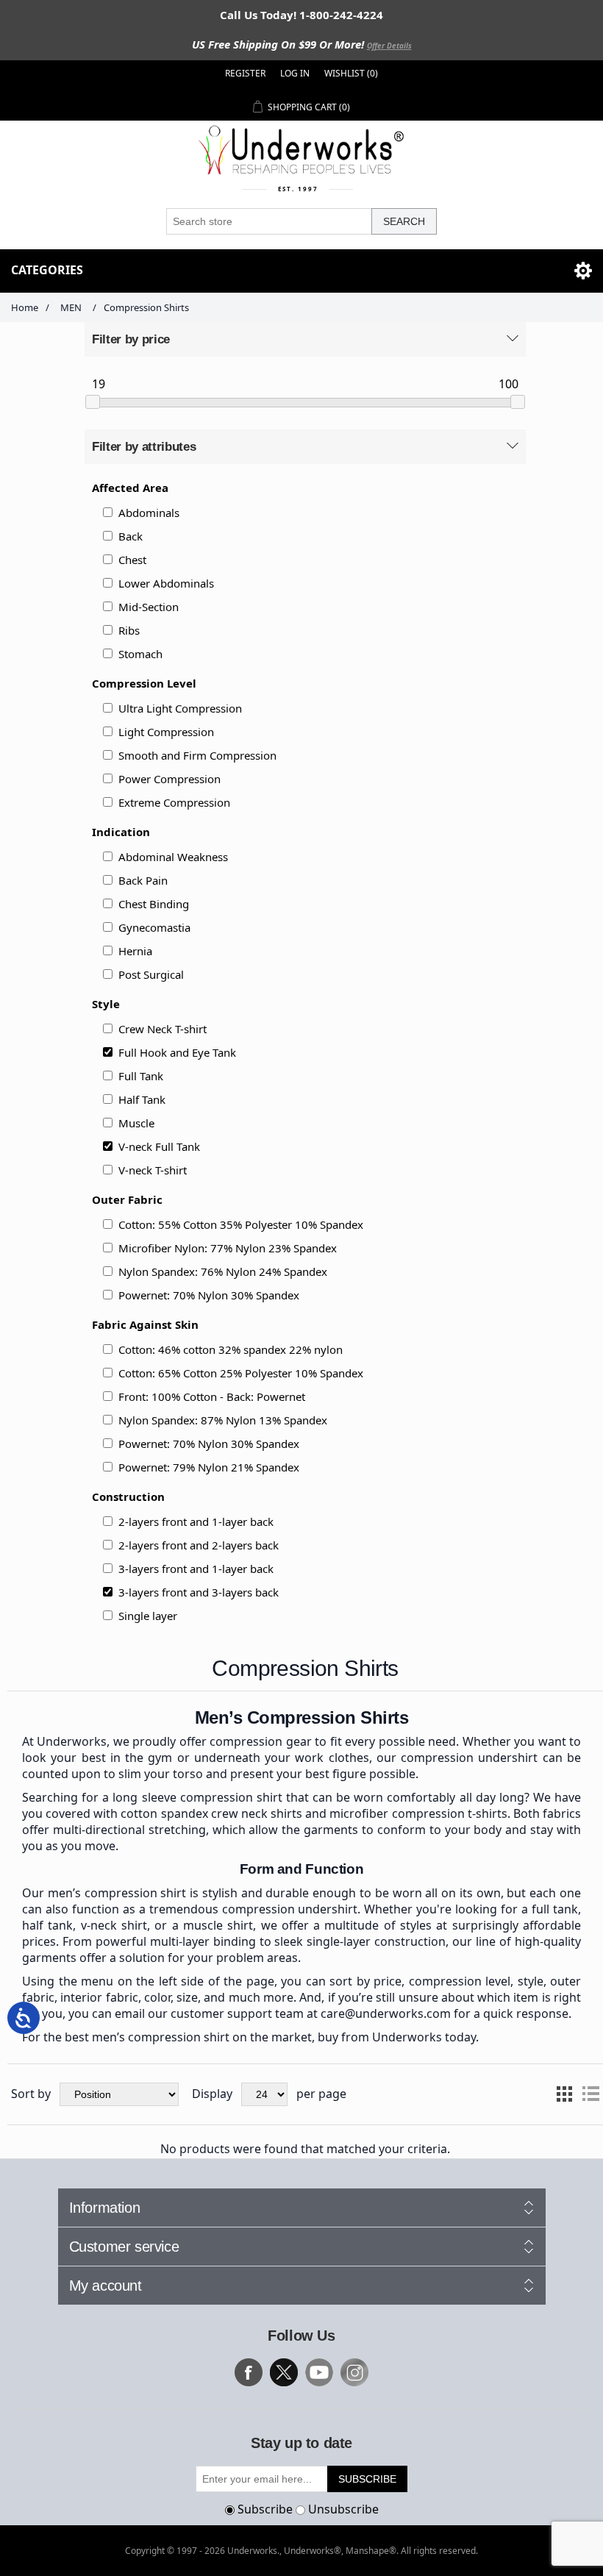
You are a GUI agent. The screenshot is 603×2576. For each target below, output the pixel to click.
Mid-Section (149, 607)
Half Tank (142, 1099)
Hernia (135, 951)
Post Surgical (151, 974)
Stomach (140, 654)
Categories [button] (47, 270)
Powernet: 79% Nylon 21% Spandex (209, 1467)
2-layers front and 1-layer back (196, 1521)
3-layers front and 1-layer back (196, 1569)
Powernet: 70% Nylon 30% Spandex (209, 1295)
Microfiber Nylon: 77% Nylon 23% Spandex (228, 1248)
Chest (132, 560)
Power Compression (170, 779)
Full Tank (141, 1076)
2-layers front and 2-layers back (199, 1545)
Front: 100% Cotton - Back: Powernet (212, 1396)
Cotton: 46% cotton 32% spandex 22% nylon (231, 1349)
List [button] (590, 2094)
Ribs (129, 630)
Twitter (284, 2372)
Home (25, 307)
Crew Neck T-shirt (163, 1029)
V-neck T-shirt (153, 1170)
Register (245, 73)
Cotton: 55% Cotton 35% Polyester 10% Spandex (241, 1224)
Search (404, 221)
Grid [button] (564, 2094)
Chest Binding (154, 904)
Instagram (354, 2372)
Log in (295, 73)
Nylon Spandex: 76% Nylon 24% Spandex (223, 1271)
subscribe (367, 2479)
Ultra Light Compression (180, 708)
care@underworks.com (386, 2013)
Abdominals (149, 513)
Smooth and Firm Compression (197, 755)
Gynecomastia (154, 927)
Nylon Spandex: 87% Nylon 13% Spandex (223, 1420)
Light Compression (166, 732)
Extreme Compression (174, 802)
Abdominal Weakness (173, 857)
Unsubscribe (343, 2509)
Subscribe (265, 2509)
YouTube (319, 2372)
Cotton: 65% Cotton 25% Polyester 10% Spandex (241, 1373)
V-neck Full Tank (159, 1146)
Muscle (136, 1123)
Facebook (249, 2372)
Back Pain (143, 880)
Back (131, 536)
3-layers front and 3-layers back (199, 1592)
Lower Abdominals (166, 583)
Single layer (148, 1616)
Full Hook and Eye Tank (177, 1052)
